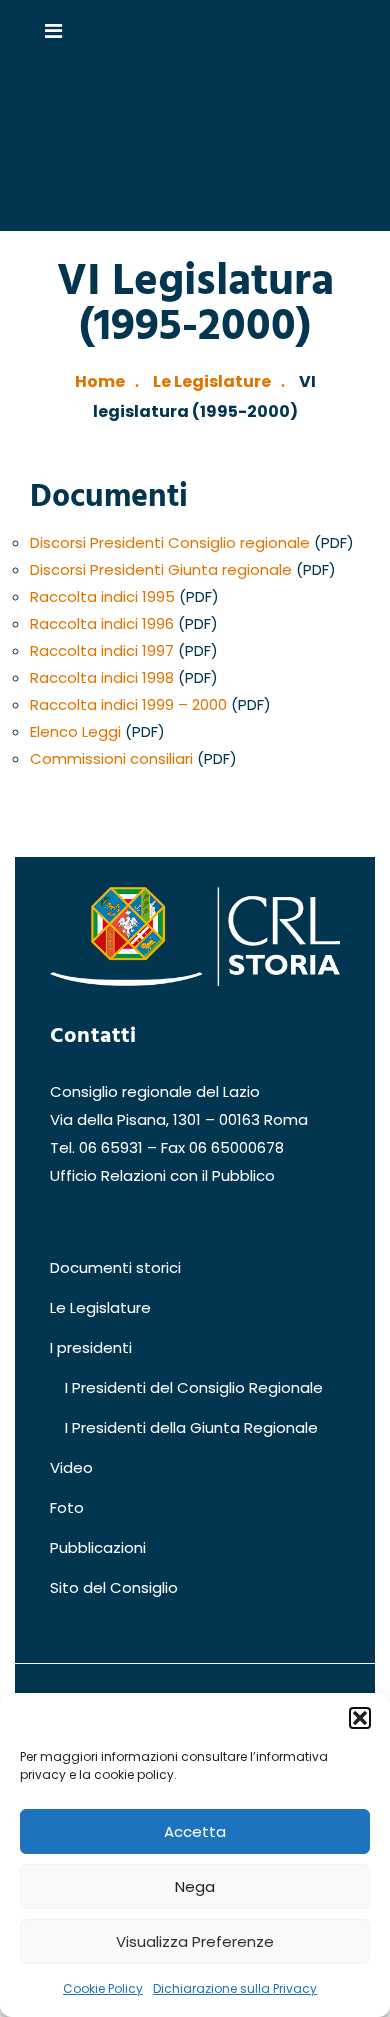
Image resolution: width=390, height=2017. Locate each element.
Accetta (195, 1831)
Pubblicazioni (98, 1547)
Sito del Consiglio (114, 1587)
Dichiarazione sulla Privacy (235, 1988)
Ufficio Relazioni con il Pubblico (162, 1175)
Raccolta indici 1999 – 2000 (128, 704)
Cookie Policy (103, 1988)
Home (100, 381)
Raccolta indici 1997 (102, 650)
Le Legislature (212, 381)
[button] (360, 1718)
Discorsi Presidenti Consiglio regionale (170, 542)
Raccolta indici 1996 (102, 623)
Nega (195, 1886)
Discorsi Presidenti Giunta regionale (161, 569)
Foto (67, 1507)
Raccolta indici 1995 (102, 596)
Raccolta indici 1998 (102, 677)
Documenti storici (115, 1267)
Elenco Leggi (75, 731)
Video (71, 1467)
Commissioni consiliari (111, 758)
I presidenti (91, 1347)
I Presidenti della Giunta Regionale (191, 1427)
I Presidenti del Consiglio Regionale (194, 1387)
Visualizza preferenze (195, 1941)
